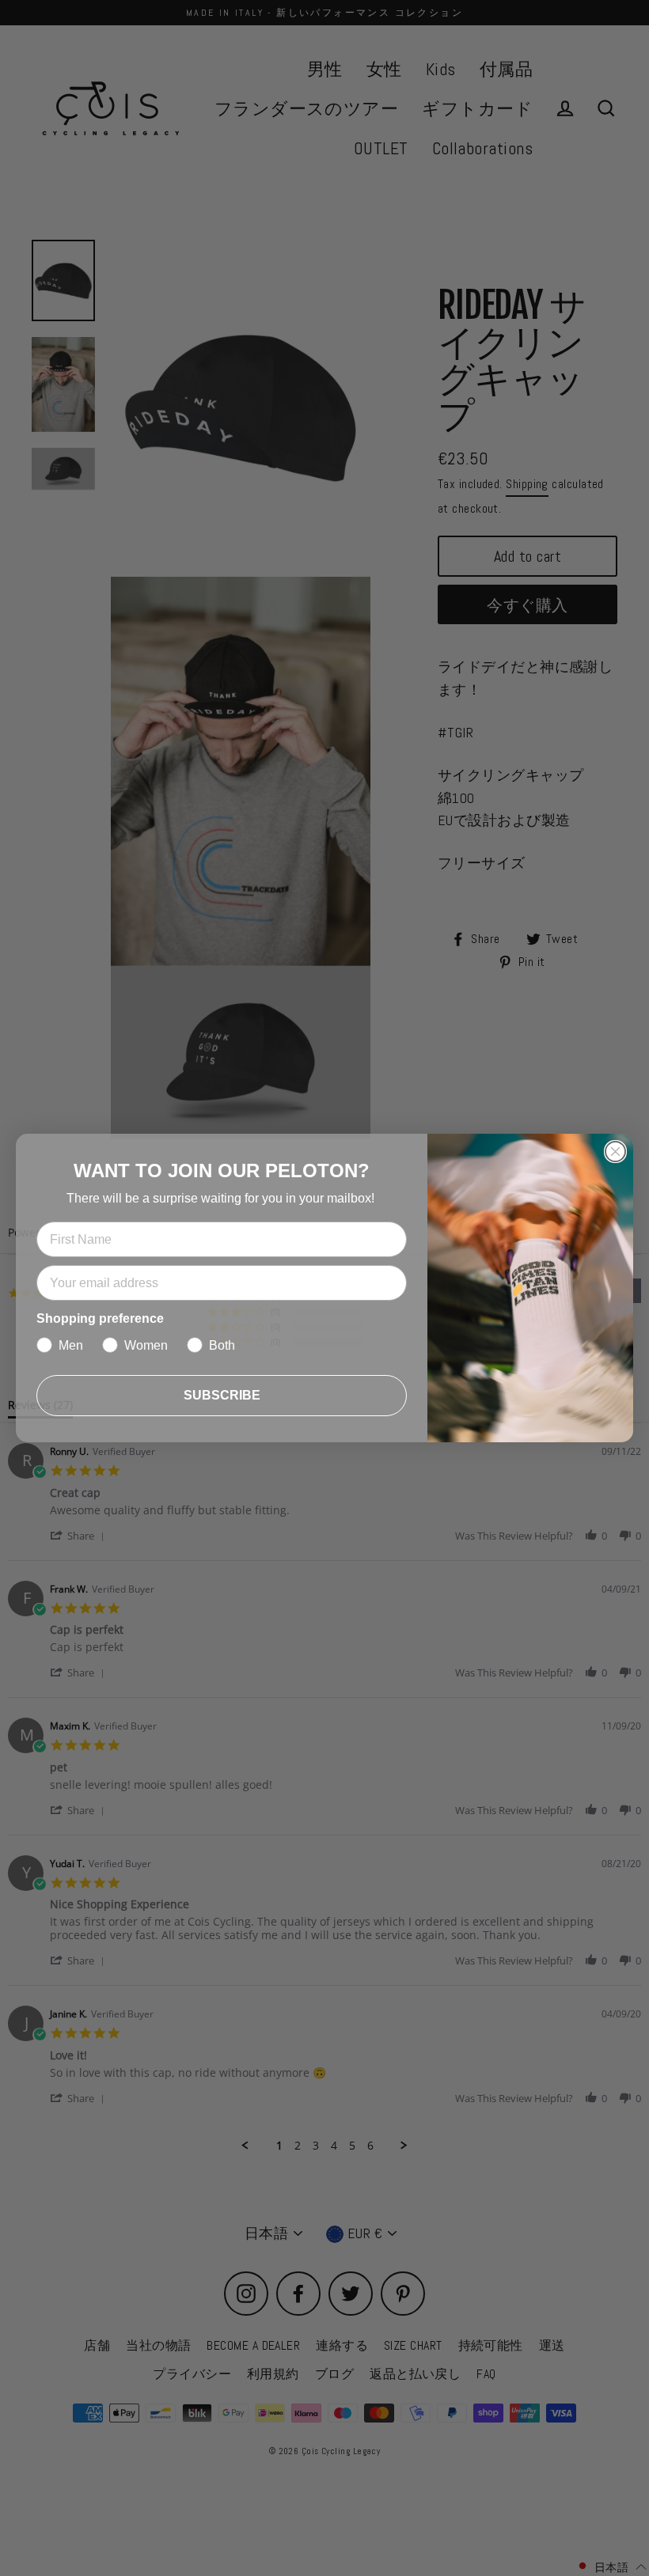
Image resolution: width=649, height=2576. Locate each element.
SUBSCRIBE (222, 1395)
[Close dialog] (615, 1152)
